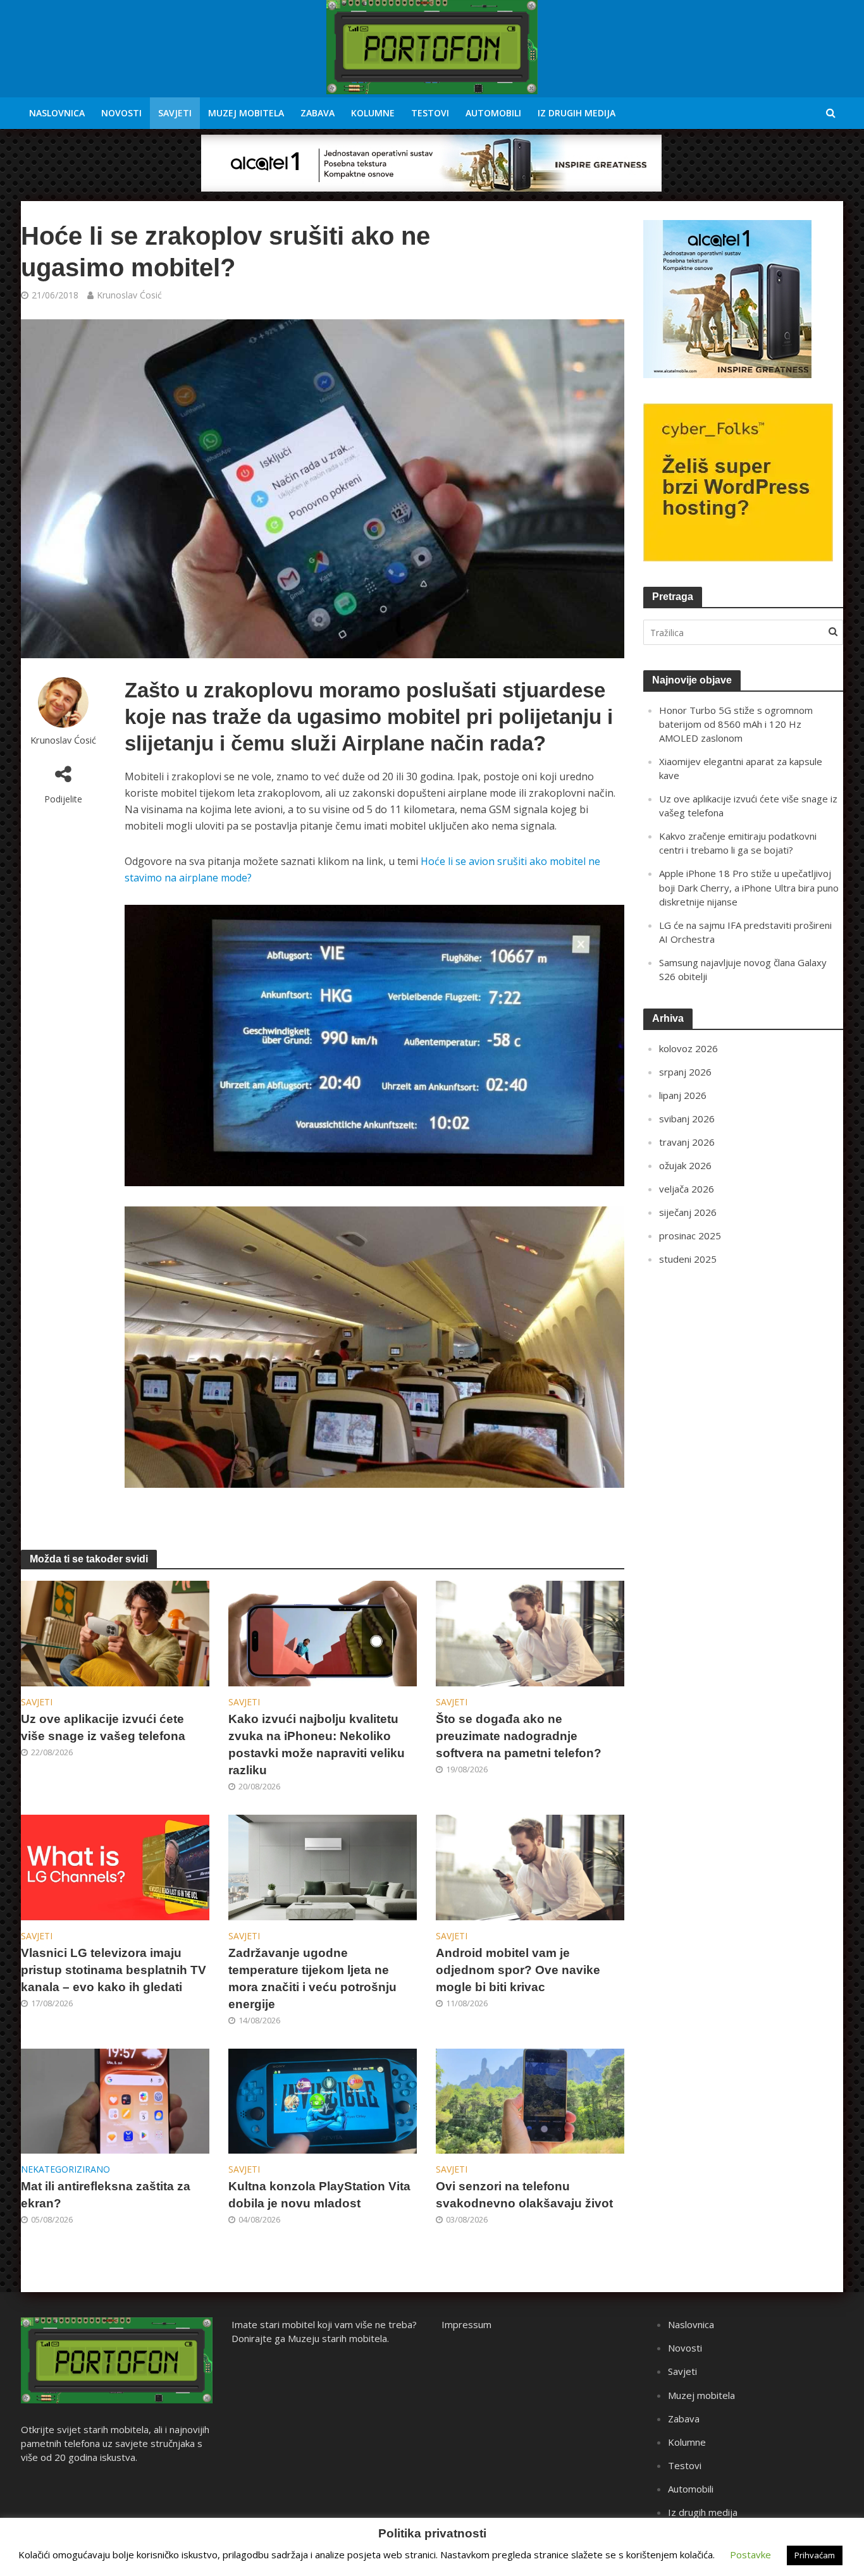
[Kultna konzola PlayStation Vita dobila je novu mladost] (323, 2100)
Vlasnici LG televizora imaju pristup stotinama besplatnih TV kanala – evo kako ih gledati (114, 1970)
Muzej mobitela (246, 113)
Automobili (493, 113)
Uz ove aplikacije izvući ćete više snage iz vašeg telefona (103, 1727)
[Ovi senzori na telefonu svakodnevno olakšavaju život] (530, 2100)
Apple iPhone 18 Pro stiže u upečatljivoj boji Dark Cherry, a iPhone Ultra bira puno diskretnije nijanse (749, 887)
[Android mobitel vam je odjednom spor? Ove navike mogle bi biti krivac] (530, 1867)
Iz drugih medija (577, 113)
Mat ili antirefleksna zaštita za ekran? (106, 2195)
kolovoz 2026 (688, 1048)
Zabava (318, 113)
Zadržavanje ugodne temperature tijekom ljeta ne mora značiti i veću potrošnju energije (312, 1978)
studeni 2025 (688, 1259)
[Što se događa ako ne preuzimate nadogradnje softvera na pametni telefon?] (530, 1633)
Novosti (121, 113)
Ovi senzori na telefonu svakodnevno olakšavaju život (524, 2195)
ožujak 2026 (685, 1165)
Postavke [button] (750, 2555)
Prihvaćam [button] (815, 2555)
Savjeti (175, 113)
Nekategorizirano (65, 2169)
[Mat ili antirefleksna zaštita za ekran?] (115, 2100)
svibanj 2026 (687, 1119)
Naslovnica (57, 113)
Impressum (466, 2324)
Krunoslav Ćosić (129, 295)
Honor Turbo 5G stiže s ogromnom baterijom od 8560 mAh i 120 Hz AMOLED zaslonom (736, 724)
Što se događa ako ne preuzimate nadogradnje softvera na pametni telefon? (519, 1736)
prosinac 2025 (690, 1236)
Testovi (430, 113)
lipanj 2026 (683, 1095)
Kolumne (373, 113)
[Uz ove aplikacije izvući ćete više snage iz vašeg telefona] (115, 1633)
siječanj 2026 (688, 1212)
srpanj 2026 (685, 1072)
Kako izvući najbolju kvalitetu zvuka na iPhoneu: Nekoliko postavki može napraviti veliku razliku (317, 1745)
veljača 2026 (687, 1189)
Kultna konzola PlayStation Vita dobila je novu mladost (319, 2195)
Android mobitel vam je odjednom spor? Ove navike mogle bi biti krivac (518, 1970)
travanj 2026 (687, 1142)
